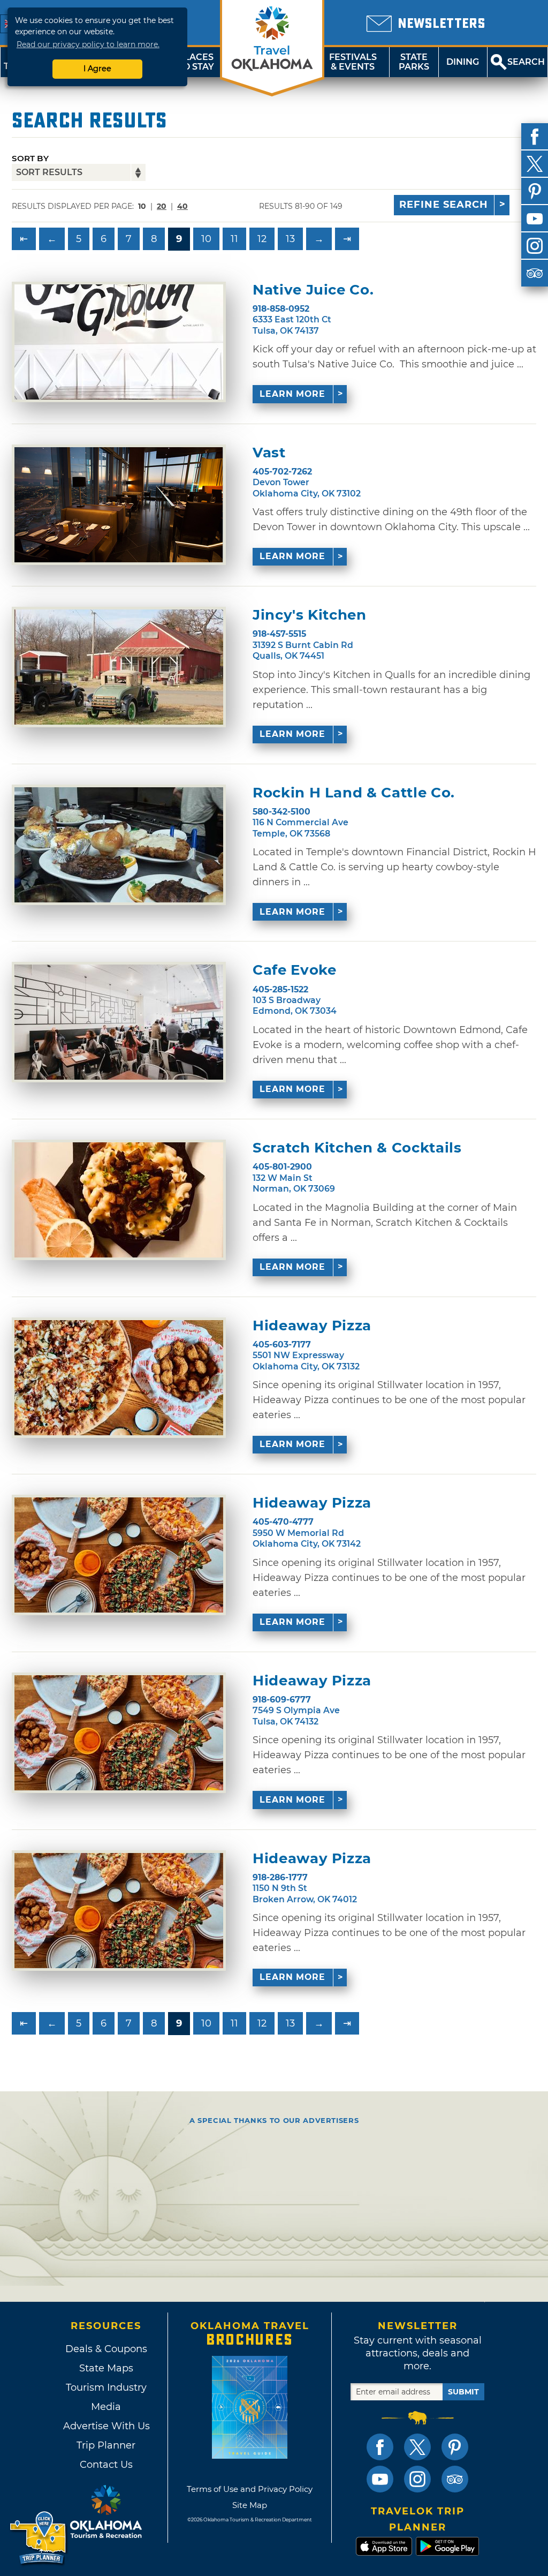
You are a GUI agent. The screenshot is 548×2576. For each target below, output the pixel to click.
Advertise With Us (106, 2426)
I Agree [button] (97, 69)
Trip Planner (106, 2445)
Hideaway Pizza (312, 1326)
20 (162, 206)
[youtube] (535, 219)
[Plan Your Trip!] (39, 2538)
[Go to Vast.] (119, 505)
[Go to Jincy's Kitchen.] (119, 667)
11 (234, 239)
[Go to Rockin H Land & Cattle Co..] (119, 845)
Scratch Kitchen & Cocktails (357, 1148)
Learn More (292, 394)
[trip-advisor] (535, 273)
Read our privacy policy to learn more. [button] (88, 44)
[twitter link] (417, 2447)
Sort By (30, 158)
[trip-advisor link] (455, 2479)
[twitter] (535, 164)
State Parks (414, 62)
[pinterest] (535, 191)
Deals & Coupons (106, 2349)
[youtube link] (380, 2479)
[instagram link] (417, 2479)
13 (290, 239)
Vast (269, 453)
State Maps (106, 2368)
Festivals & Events (353, 62)
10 (206, 239)
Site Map (250, 2505)
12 (262, 239)
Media (106, 2407)
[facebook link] (380, 2447)
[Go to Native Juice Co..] (119, 342)
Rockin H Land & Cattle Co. (354, 793)
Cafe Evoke (295, 970)
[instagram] (535, 246)
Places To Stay (196, 62)
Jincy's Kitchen (310, 615)
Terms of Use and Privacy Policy (250, 2489)
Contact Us (106, 2465)
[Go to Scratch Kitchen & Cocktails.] (119, 1200)
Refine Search (444, 205)
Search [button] (526, 62)
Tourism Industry (106, 2387)
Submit (463, 2392)
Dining (463, 62)
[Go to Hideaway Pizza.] (119, 1378)
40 (182, 206)
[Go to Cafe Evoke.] (119, 1022)
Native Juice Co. (313, 290)
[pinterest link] (455, 2447)
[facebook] (535, 137)
